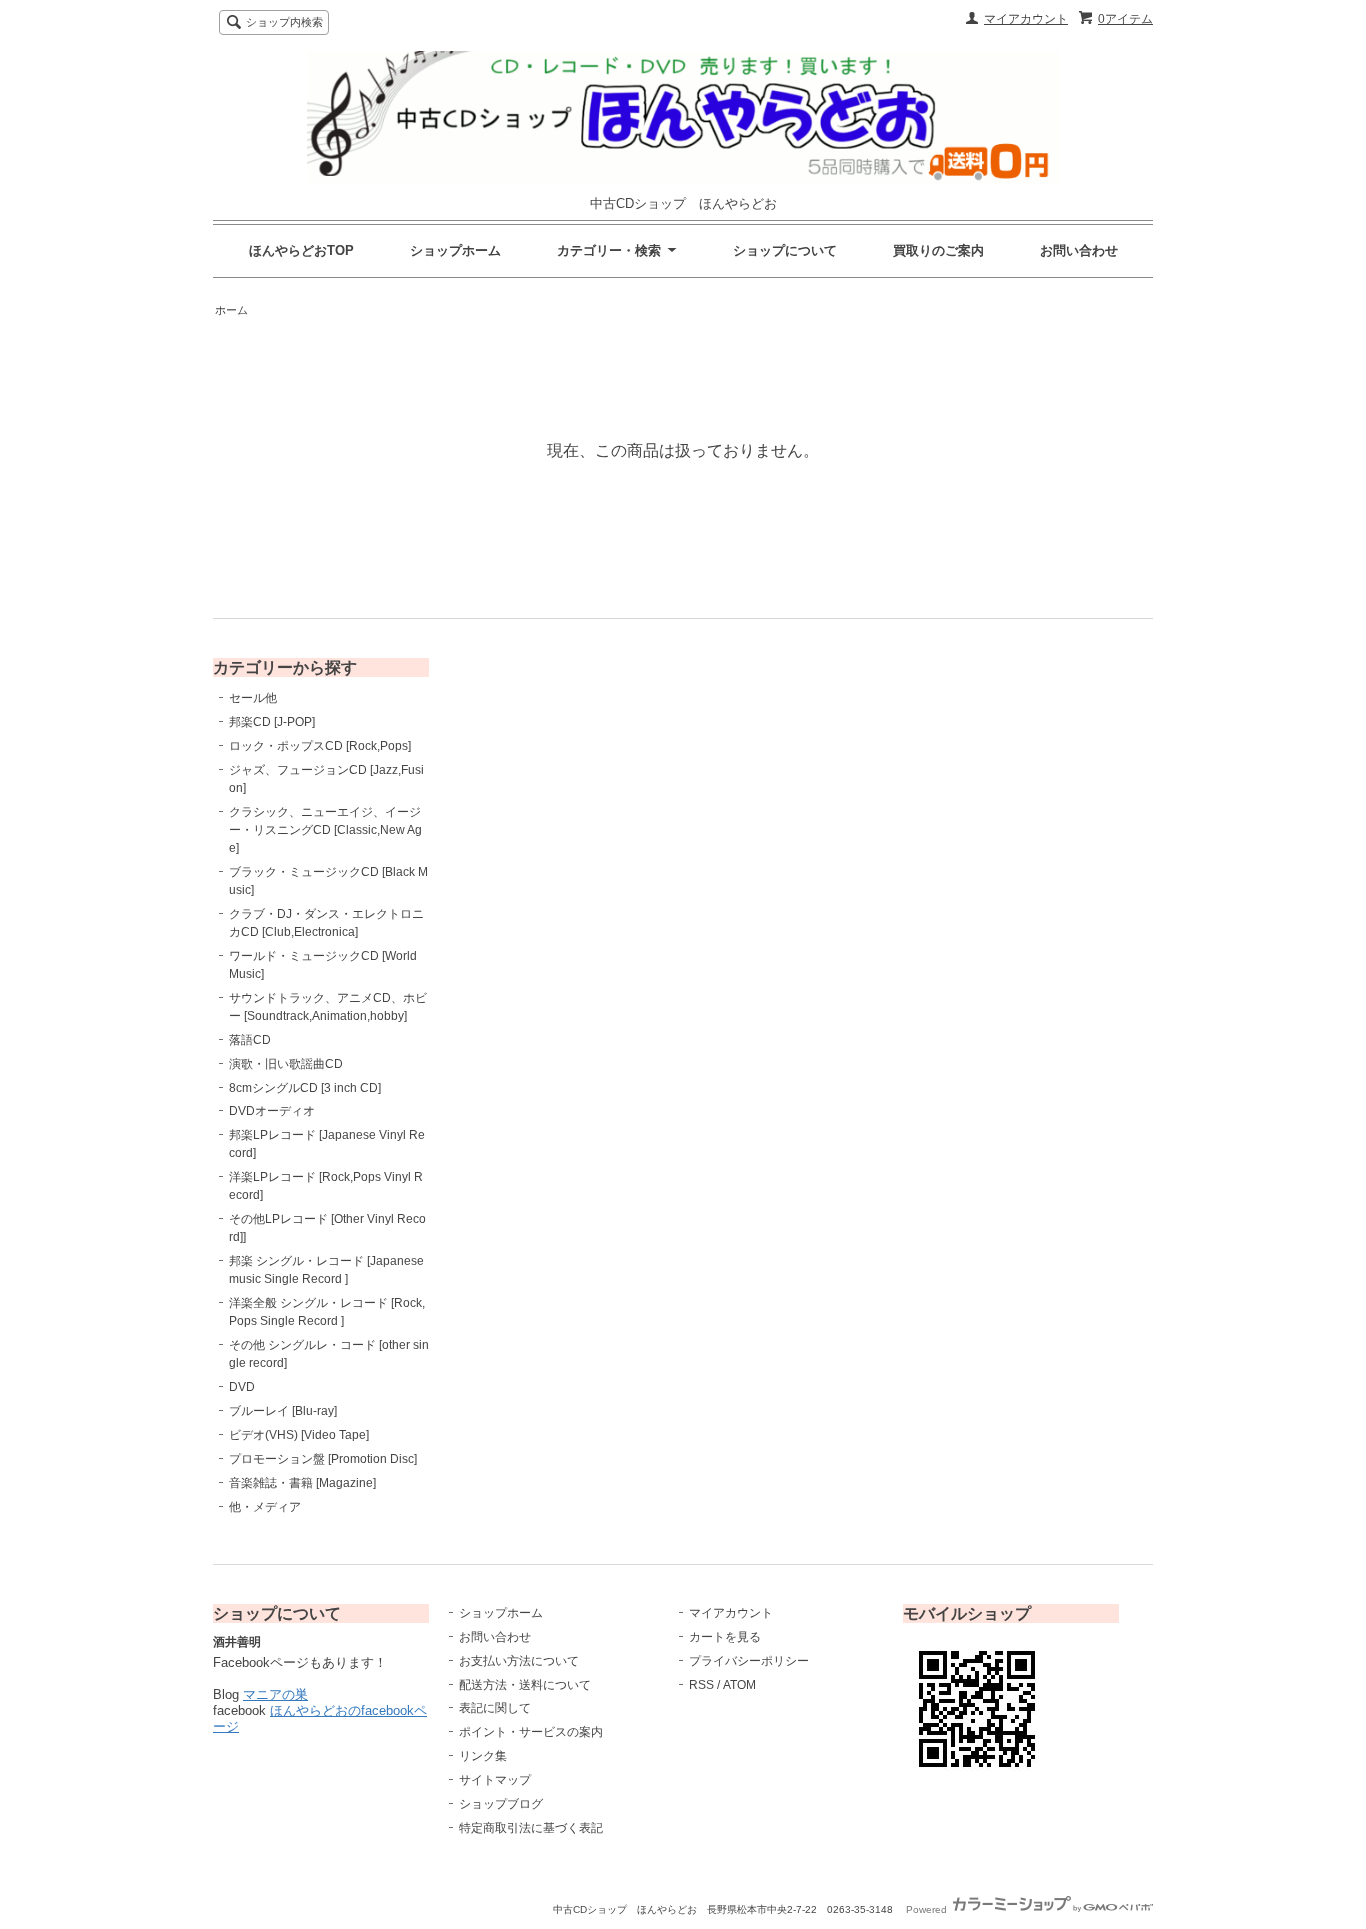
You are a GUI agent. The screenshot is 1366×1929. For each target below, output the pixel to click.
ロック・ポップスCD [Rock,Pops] (320, 746)
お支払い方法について (519, 1661)
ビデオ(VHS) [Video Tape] (299, 1435)
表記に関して (495, 1708)
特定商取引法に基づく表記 (531, 1828)
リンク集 (483, 1756)
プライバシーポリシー (749, 1661)
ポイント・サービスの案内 (531, 1732)
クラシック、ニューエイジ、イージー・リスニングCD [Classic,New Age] (325, 830)
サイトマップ (495, 1780)
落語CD (250, 1040)
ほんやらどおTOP (301, 250)
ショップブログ (501, 1804)
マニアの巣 (275, 1694)
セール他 (253, 698)
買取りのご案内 (938, 250)
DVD (242, 1387)
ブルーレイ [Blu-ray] (283, 1411)
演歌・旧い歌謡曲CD (286, 1064)
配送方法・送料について (525, 1685)
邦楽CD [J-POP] (272, 722)
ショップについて (785, 250)
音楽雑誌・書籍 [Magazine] (302, 1483)
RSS (701, 1685)
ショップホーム (455, 250)
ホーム (231, 310)
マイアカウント (1026, 19)
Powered (928, 1909)
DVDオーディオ (272, 1111)
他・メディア (265, 1507)
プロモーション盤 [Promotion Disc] (323, 1459)
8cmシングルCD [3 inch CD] (305, 1088)
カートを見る (725, 1637)
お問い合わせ (1079, 250)
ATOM (739, 1685)
